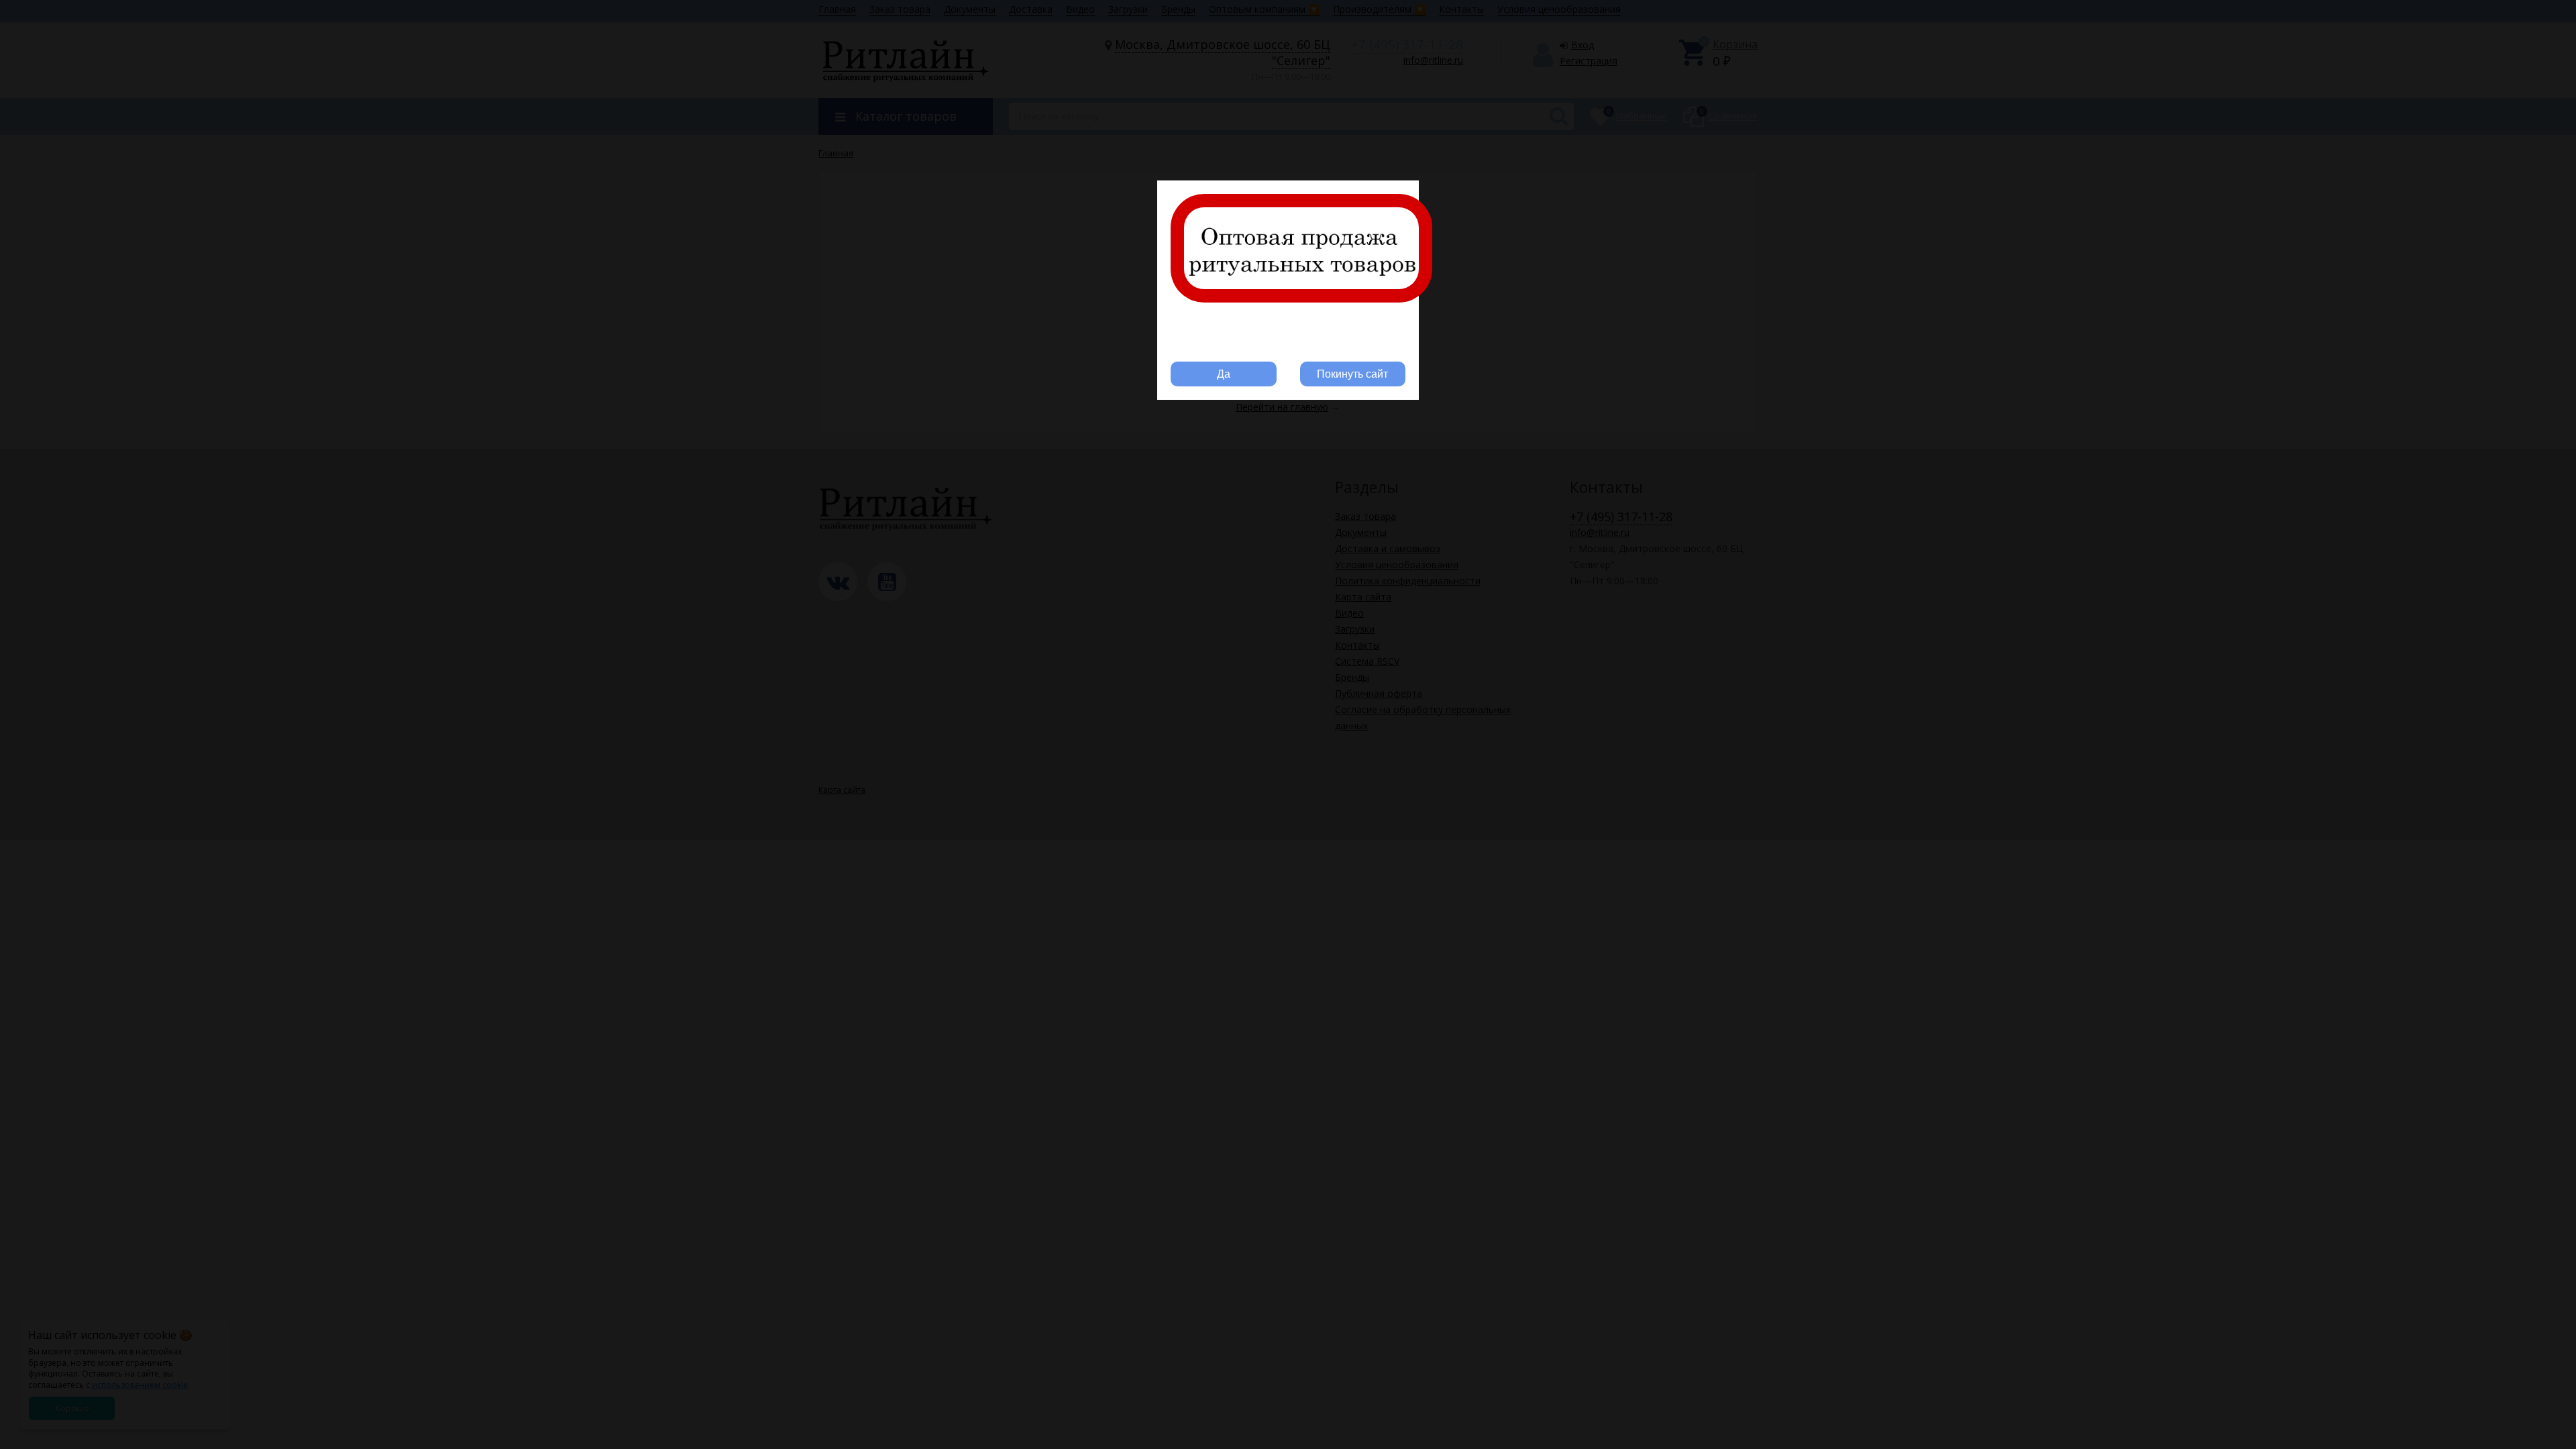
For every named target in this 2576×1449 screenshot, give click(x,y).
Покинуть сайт (1352, 374)
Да (1224, 374)
